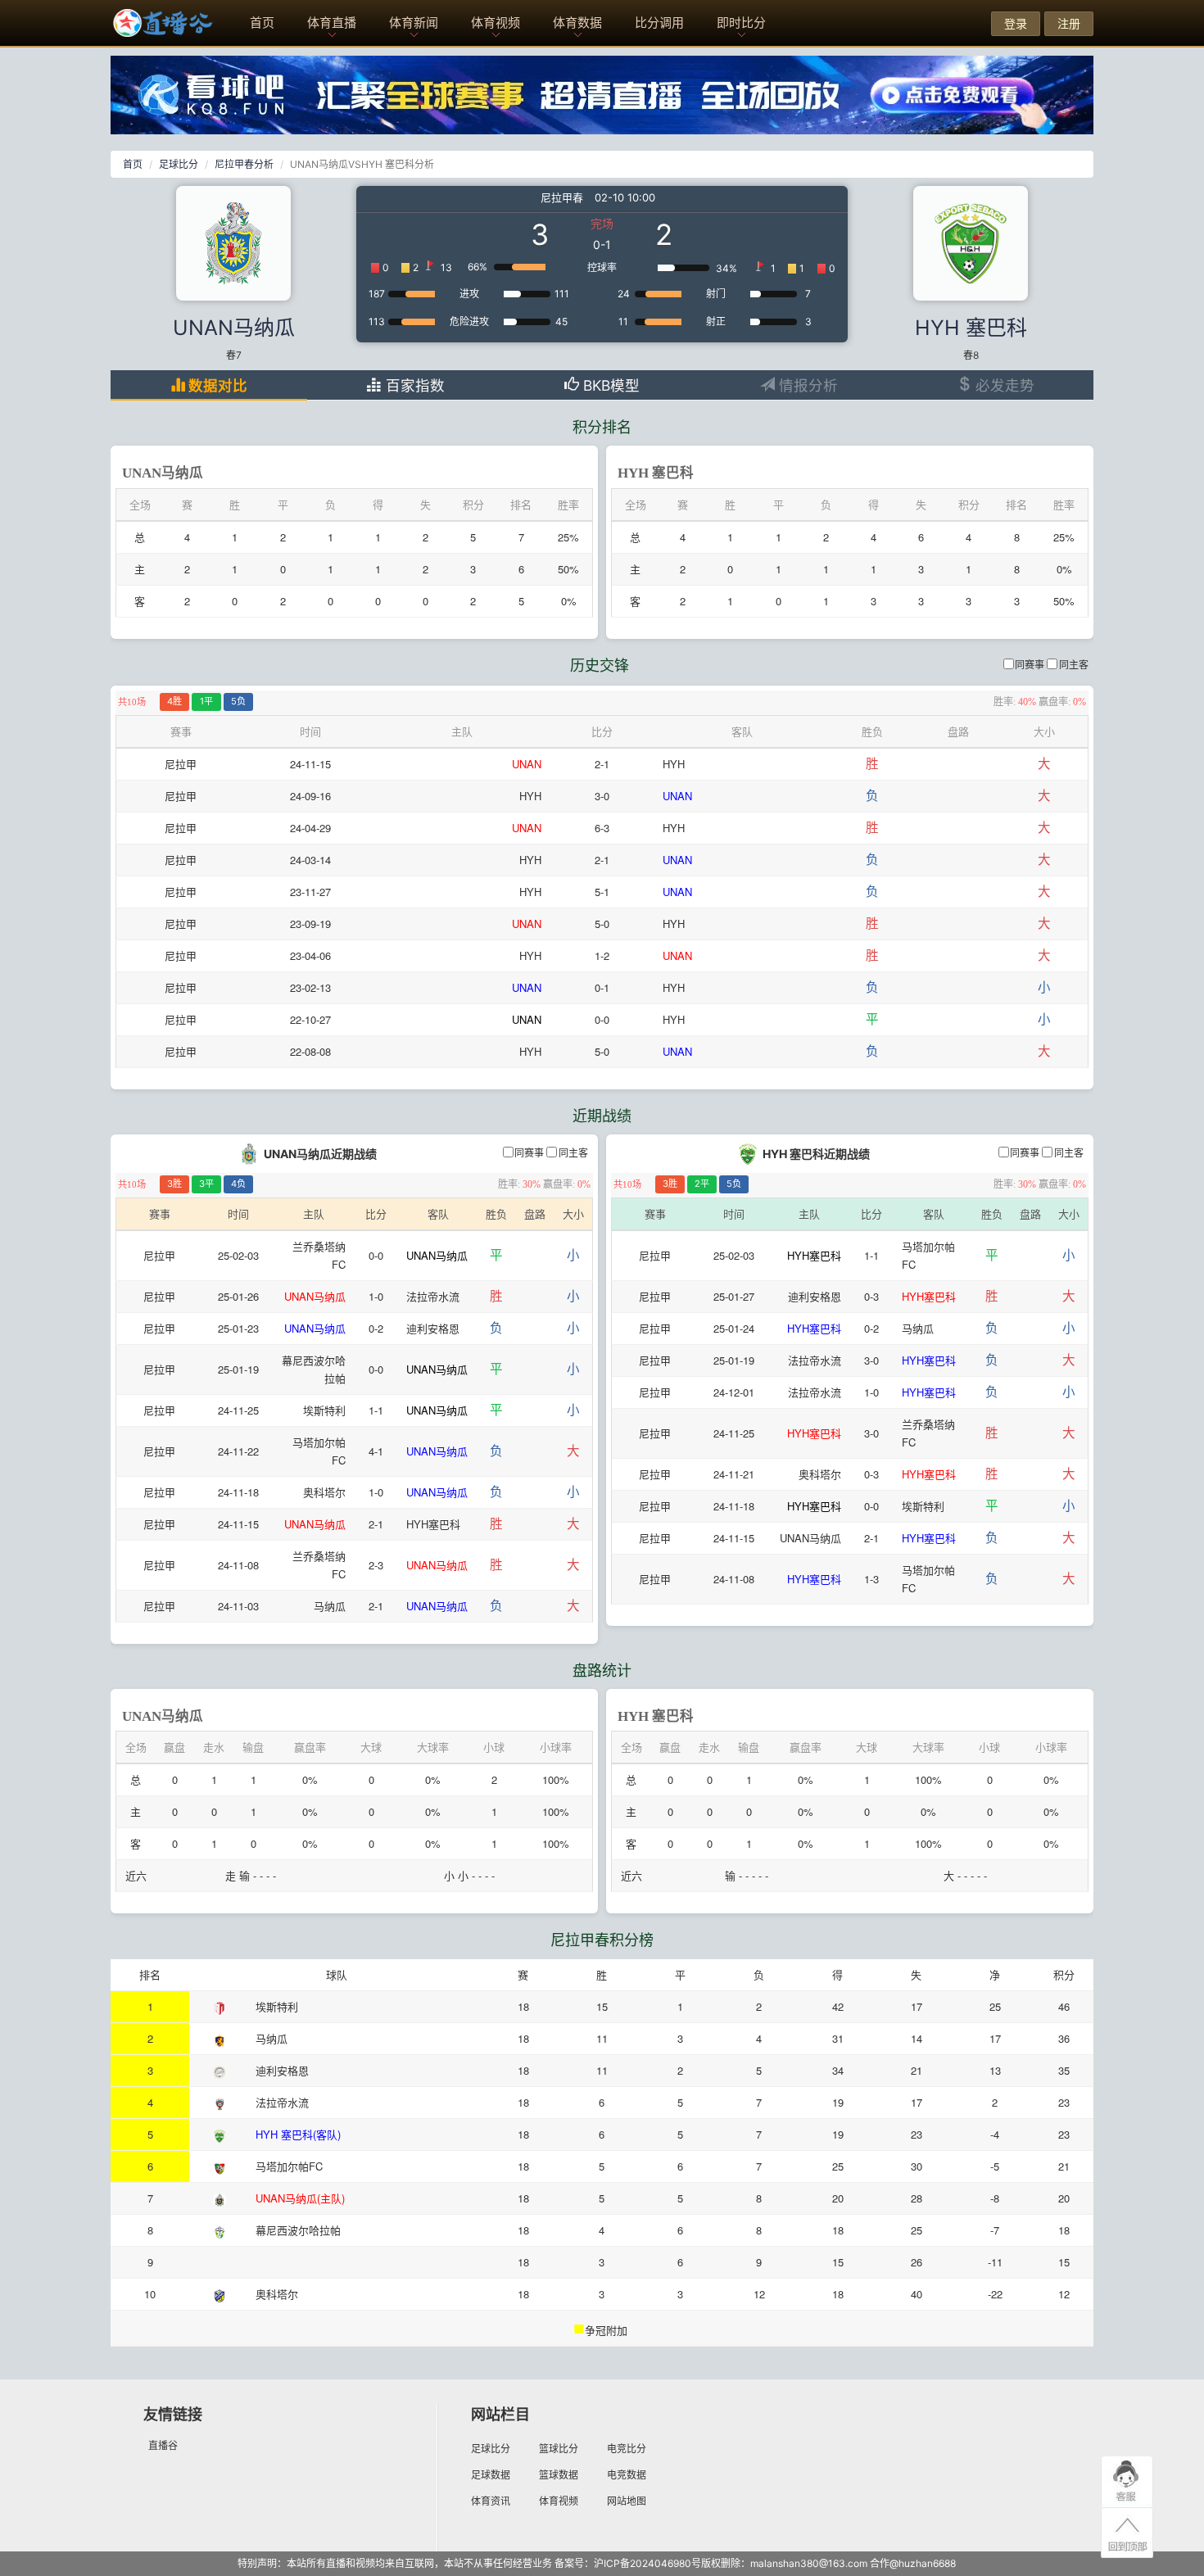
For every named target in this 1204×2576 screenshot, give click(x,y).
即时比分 (741, 23)
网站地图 (627, 2501)
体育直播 (332, 23)
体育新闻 (414, 23)
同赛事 (1030, 665)
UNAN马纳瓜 (234, 328)
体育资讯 (491, 2501)
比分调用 (659, 23)
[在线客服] (1127, 2482)
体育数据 (577, 23)
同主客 (1074, 665)
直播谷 (163, 2445)
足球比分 (179, 164)
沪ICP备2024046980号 (647, 2563)
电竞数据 (627, 2475)
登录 (1016, 23)
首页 (262, 23)
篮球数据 (559, 2475)
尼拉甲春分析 (244, 164)
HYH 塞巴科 (971, 328)
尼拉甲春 (562, 197)
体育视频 (496, 23)
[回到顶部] (1127, 2534)
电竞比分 (627, 2449)
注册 (1069, 23)
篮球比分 (559, 2449)
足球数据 (491, 2475)
